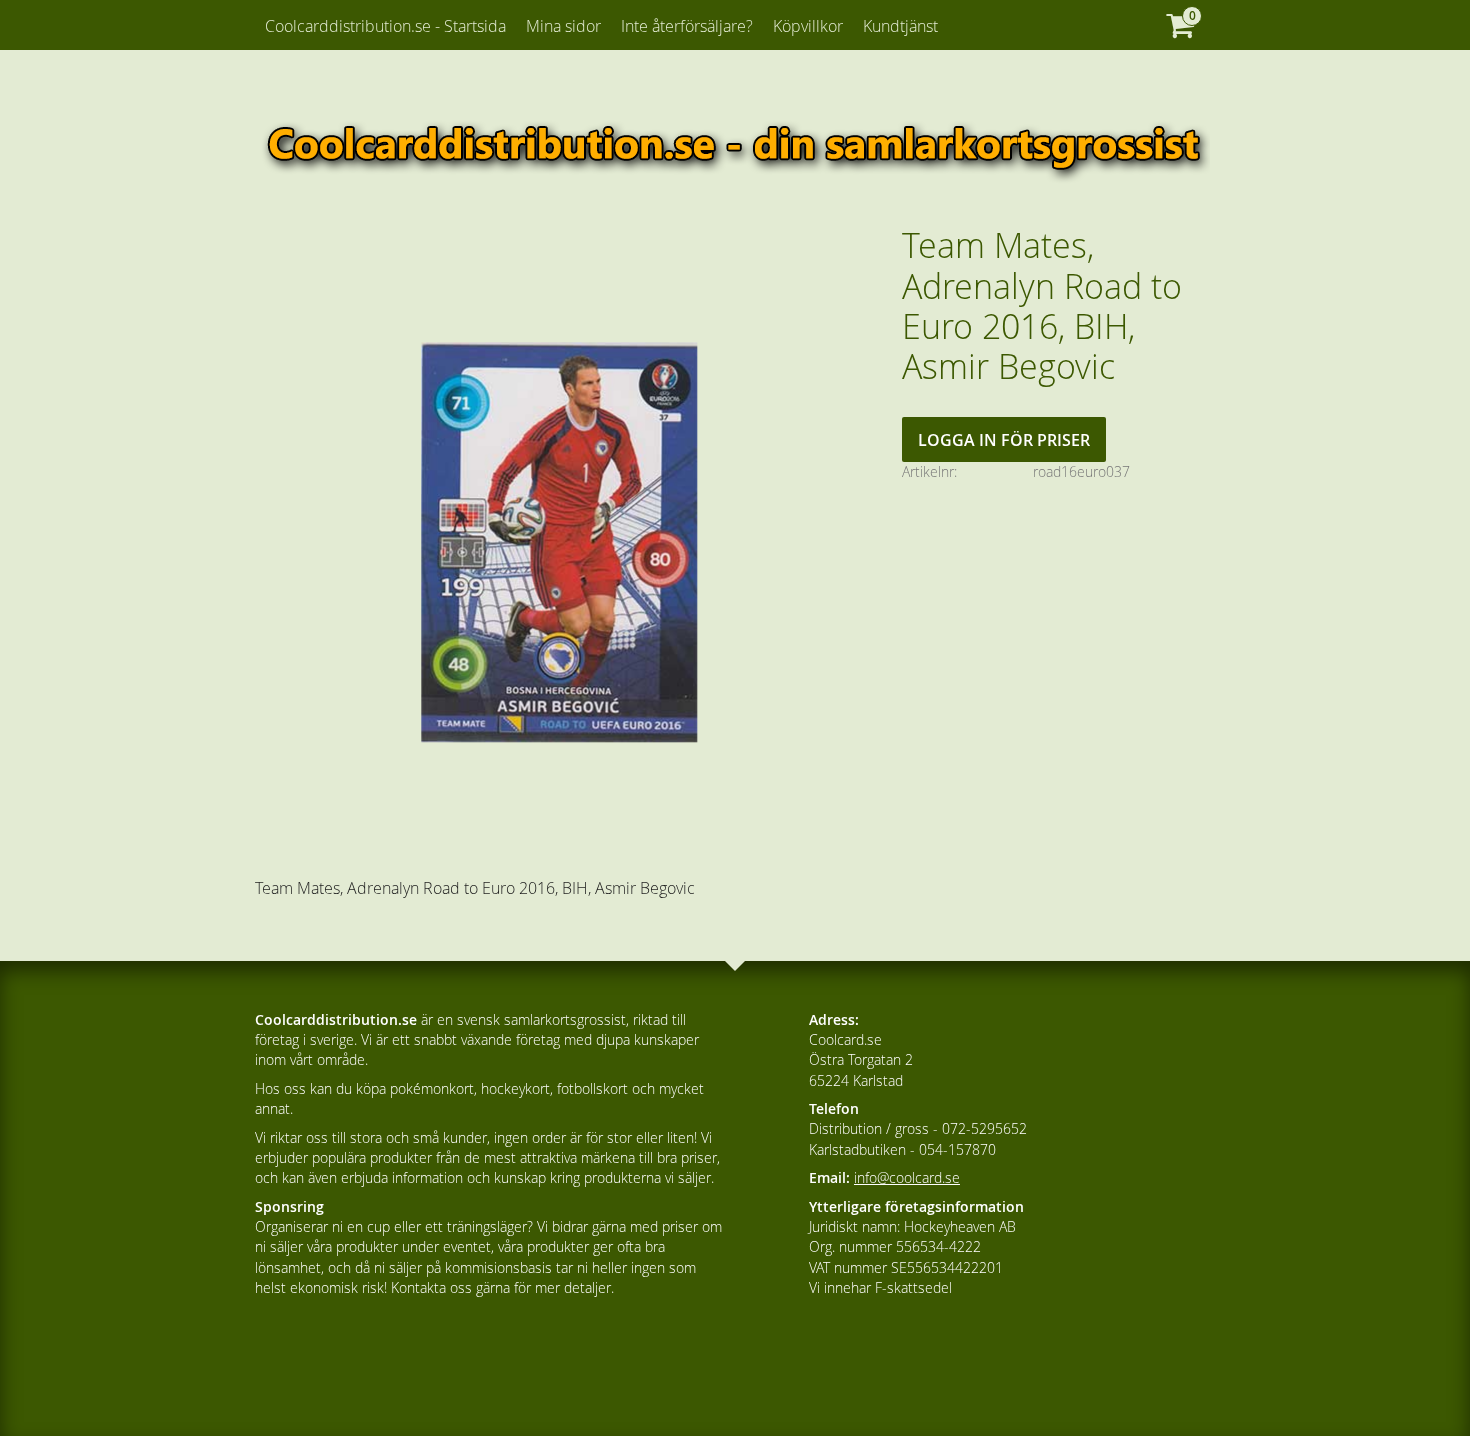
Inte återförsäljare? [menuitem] (687, 26)
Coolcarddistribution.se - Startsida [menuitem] (385, 26)
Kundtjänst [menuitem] (900, 26)
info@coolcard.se (907, 1177)
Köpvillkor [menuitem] (808, 26)
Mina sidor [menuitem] (563, 26)
